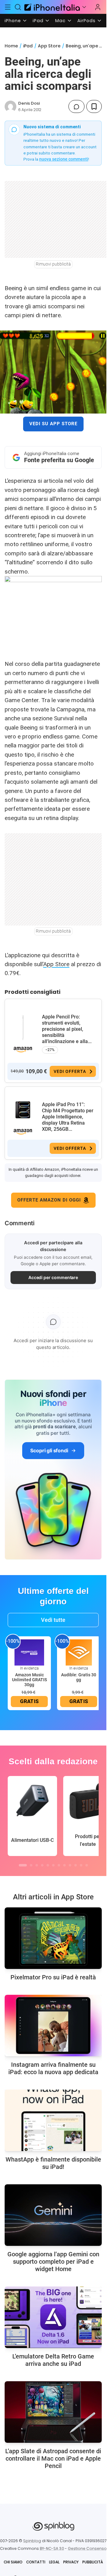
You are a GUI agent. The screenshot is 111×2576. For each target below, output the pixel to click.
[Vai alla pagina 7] (59, 1865)
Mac (60, 21)
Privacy (71, 2562)
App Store (49, 46)
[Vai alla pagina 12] (87, 1865)
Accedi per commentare (53, 1277)
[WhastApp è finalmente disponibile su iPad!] (53, 2120)
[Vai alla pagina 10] (76, 1865)
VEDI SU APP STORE (53, 424)
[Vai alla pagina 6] (53, 1865)
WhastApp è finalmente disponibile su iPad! (53, 2163)
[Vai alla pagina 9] (70, 1865)
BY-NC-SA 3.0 (52, 2548)
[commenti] (76, 106)
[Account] (98, 7)
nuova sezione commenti (64, 159)
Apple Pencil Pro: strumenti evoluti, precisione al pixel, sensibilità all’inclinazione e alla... (67, 1029)
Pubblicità (93, 2562)
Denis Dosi (29, 103)
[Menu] (8, 7)
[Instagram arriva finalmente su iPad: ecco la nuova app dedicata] (53, 2026)
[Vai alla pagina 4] (42, 1865)
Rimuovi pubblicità (53, 264)
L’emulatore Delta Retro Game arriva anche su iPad (53, 2360)
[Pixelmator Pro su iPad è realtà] (53, 1938)
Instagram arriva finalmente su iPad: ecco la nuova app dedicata (53, 2068)
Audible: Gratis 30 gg (79, 1677)
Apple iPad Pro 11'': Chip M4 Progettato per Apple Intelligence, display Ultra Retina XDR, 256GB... (68, 1117)
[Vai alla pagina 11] (81, 1865)
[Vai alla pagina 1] (23, 1865)
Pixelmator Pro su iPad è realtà (53, 1977)
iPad (38, 21)
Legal (54, 2562)
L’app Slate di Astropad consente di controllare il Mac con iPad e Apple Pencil (53, 2458)
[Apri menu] (84, 7)
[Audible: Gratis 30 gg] (79, 1652)
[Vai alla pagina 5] (48, 1865)
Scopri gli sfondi (49, 1450)
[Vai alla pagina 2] (31, 1865)
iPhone (13, 21)
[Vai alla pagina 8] (64, 1865)
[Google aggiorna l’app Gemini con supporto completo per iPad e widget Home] (53, 2215)
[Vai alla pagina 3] (37, 1865)
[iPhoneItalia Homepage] (51, 7)
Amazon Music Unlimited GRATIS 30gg (29, 1680)
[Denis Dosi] (10, 106)
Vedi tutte (53, 1620)
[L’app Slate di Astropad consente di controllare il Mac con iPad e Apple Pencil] (53, 2412)
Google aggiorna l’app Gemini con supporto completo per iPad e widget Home (53, 2262)
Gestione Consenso (87, 2548)
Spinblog (32, 2541)
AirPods (86, 21)
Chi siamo (13, 2562)
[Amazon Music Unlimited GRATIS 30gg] (29, 1652)
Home (11, 46)
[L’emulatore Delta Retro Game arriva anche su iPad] (53, 2317)
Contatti (36, 2562)
